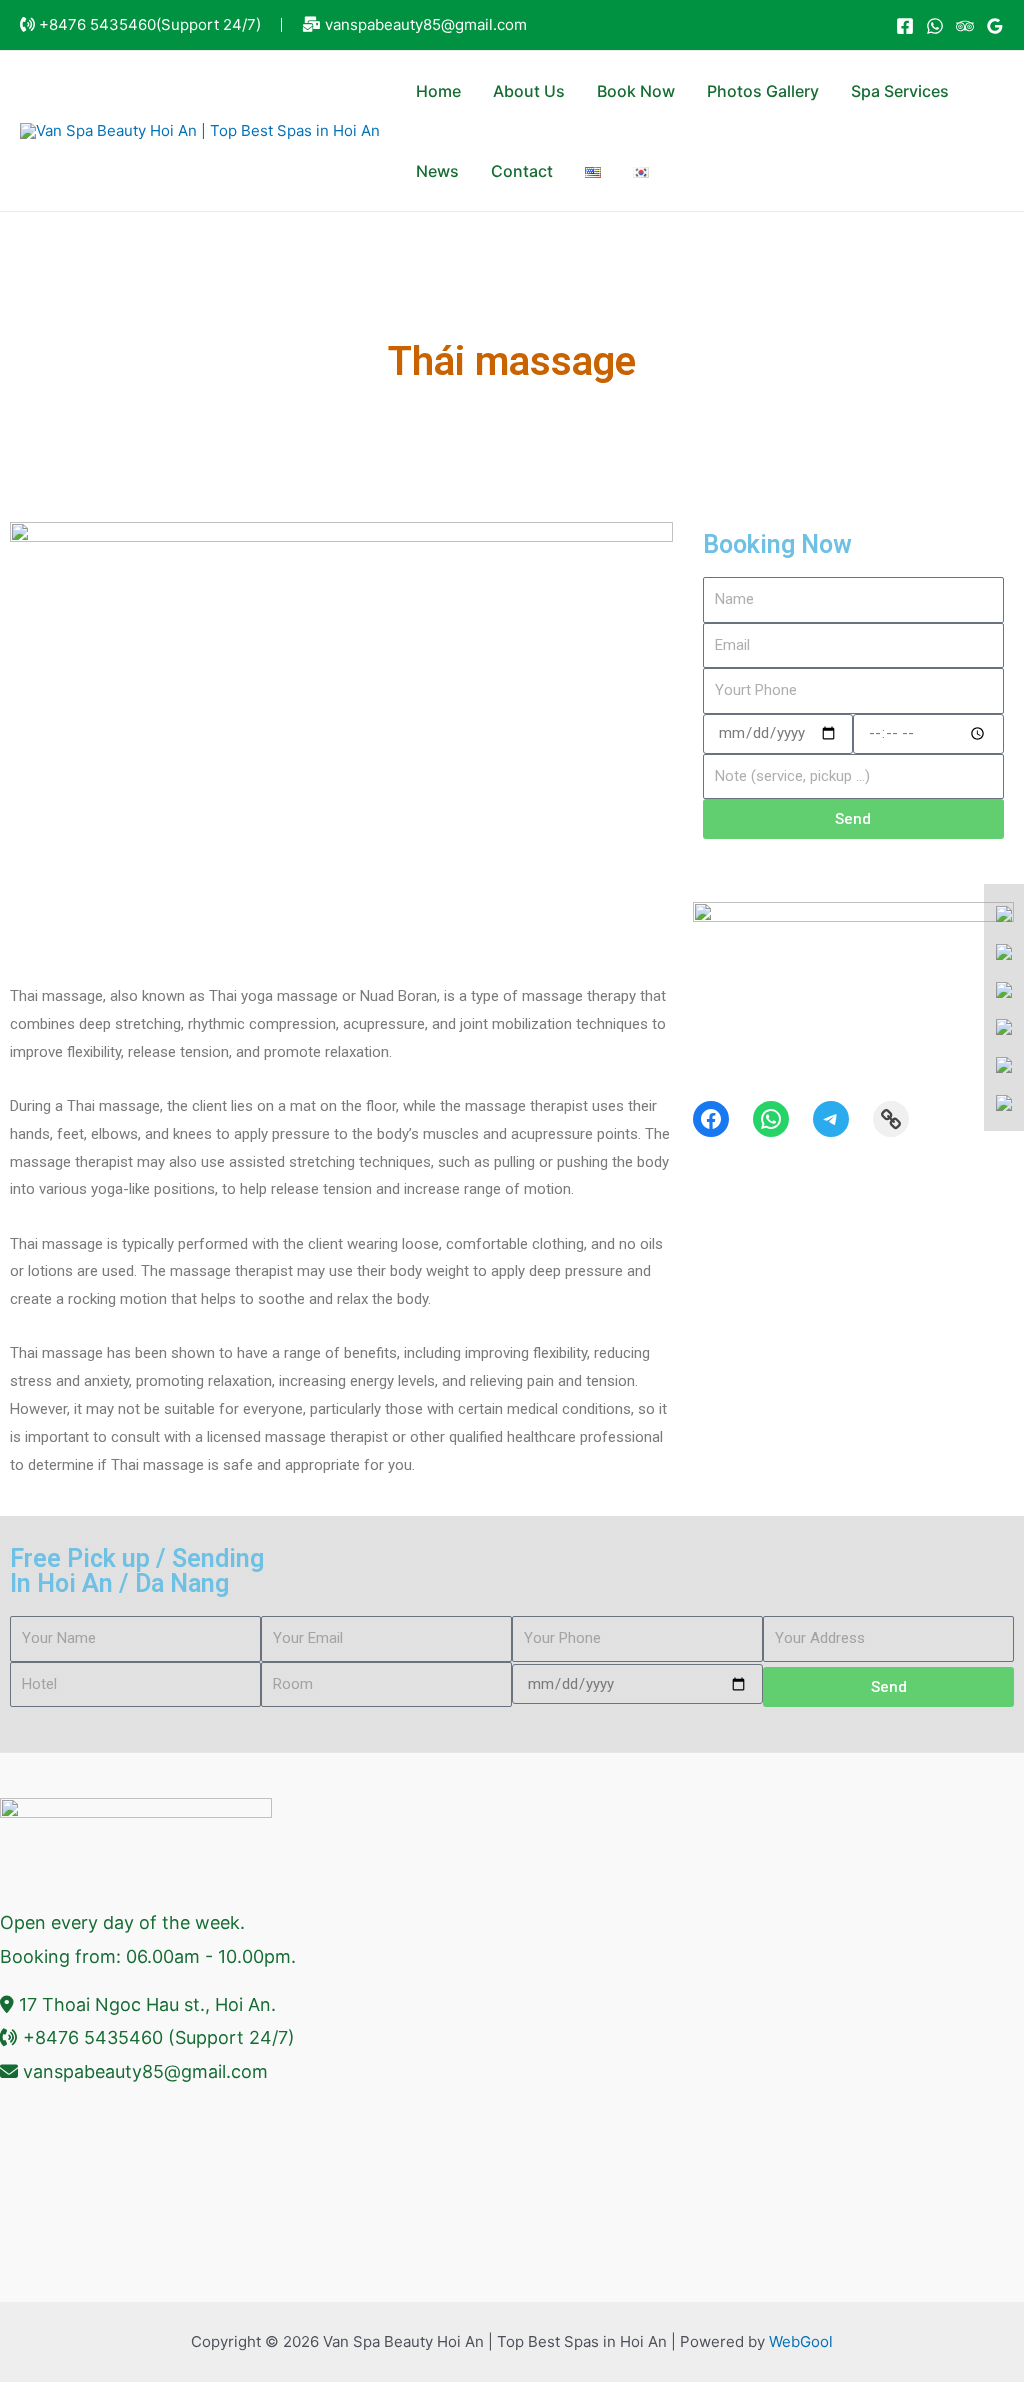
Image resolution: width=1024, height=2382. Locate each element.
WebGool (801, 2341)
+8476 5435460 (97, 24)
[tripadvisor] (1004, 1101)
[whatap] (1004, 950)
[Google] (995, 26)
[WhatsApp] (935, 26)
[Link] (891, 1119)
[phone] (1004, 988)
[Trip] (965, 26)
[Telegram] (831, 1119)
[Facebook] (905, 26)
